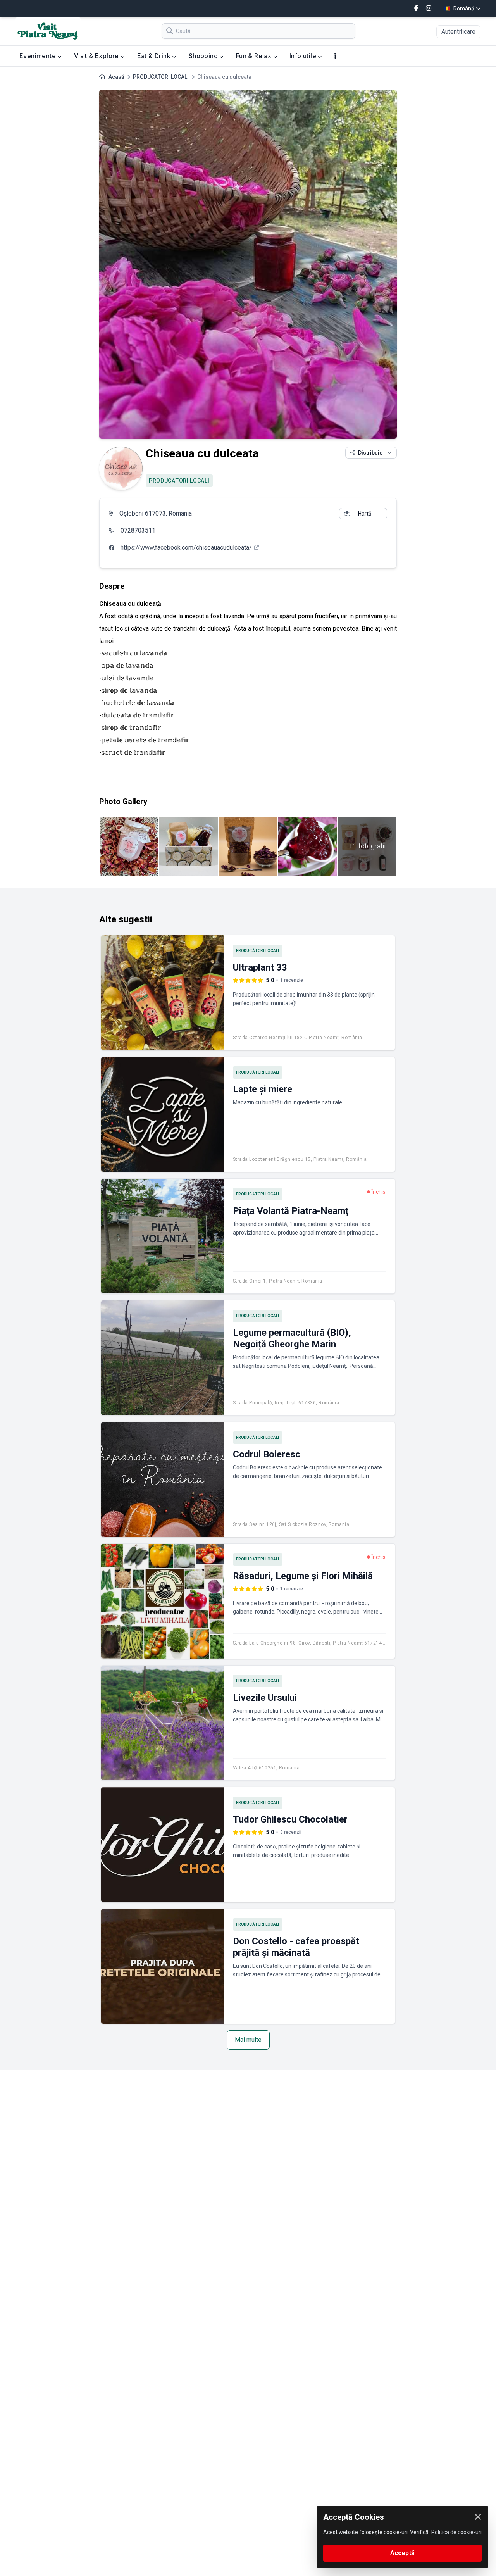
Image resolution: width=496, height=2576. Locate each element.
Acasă (116, 77)
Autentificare (458, 32)
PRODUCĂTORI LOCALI (161, 77)
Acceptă (402, 2553)
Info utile (304, 56)
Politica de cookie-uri (456, 2532)
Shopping (204, 56)
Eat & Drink (155, 56)
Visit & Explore (97, 56)
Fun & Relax (255, 56)
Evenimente (38, 56)
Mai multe (248, 2040)
